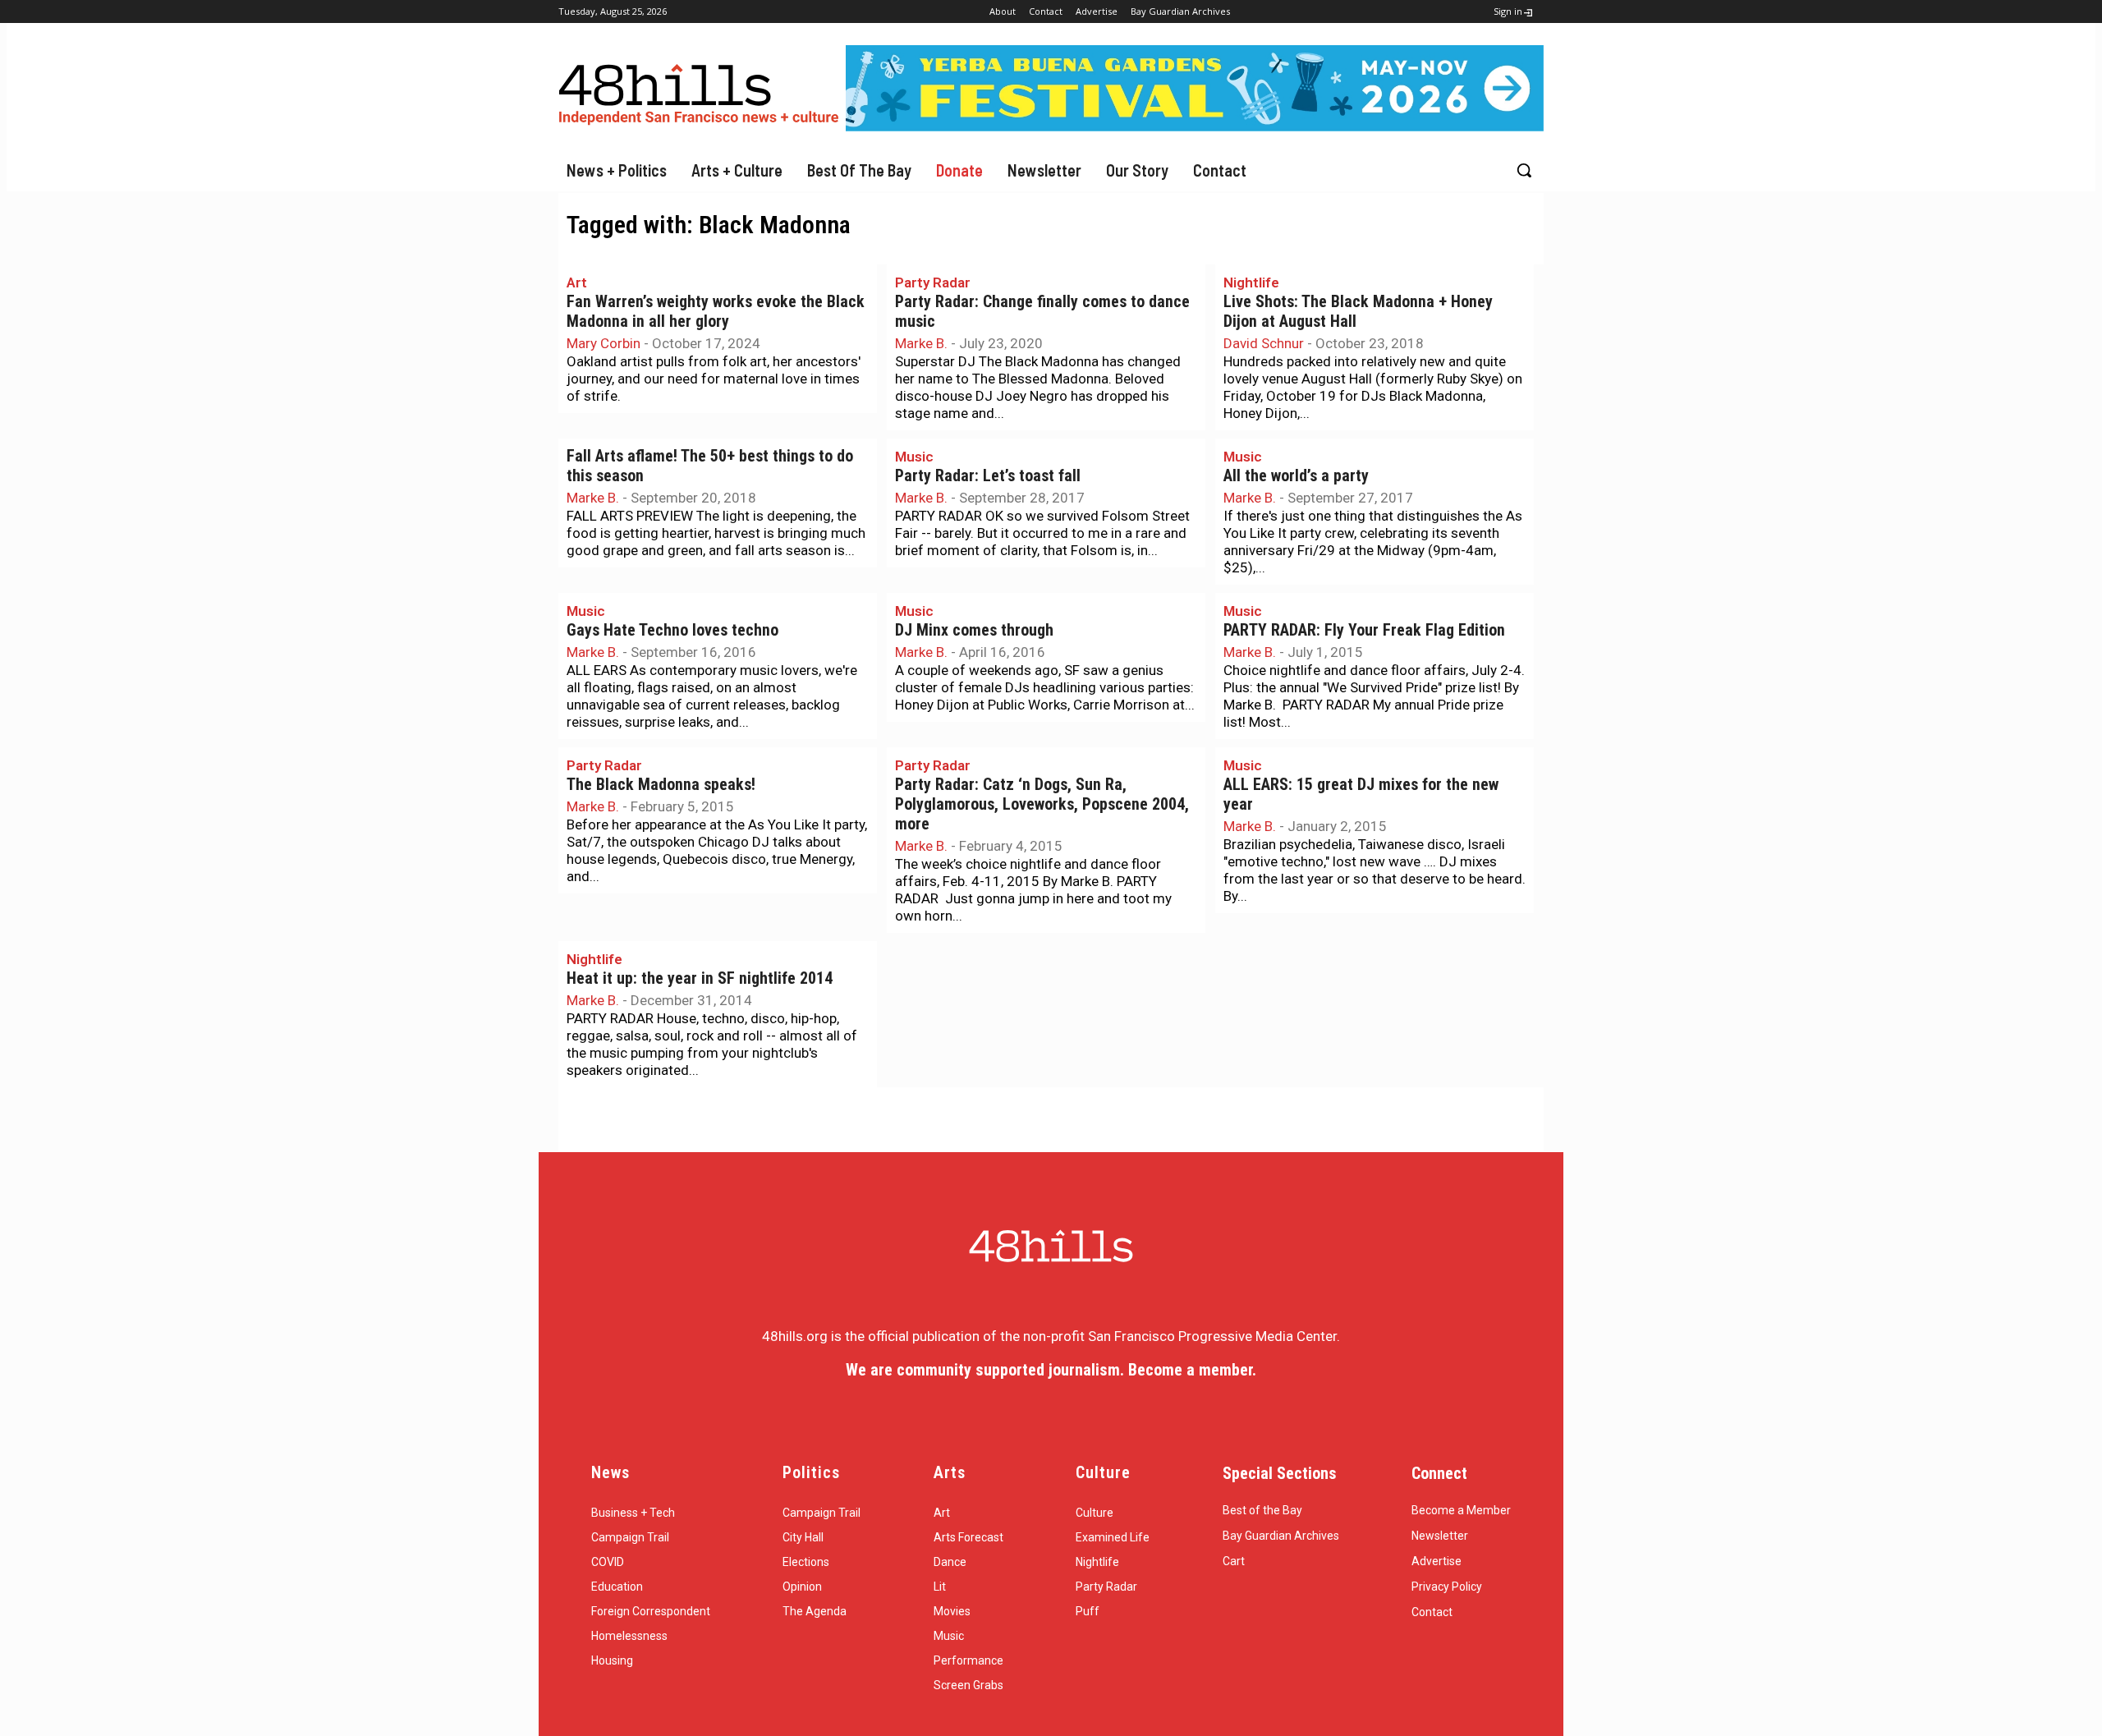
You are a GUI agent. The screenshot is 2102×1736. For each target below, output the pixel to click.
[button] (1524, 170)
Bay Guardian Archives (1281, 1536)
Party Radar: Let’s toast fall (988, 476)
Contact (1432, 1612)
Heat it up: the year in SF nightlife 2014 (700, 978)
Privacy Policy (1447, 1587)
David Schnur (1264, 343)
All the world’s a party (1296, 476)
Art (577, 282)
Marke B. (921, 343)
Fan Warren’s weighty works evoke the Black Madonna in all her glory (716, 312)
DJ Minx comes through (974, 630)
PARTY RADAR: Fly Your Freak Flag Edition (1364, 630)
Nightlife (1251, 282)
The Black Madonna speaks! (661, 785)
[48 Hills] (702, 91)
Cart (1234, 1561)
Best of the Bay (1262, 1510)
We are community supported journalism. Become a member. (1051, 1370)
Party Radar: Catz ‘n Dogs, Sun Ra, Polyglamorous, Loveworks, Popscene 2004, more (1042, 804)
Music (914, 457)
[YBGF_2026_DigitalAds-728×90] (1195, 126)
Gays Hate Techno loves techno (672, 630)
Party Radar (933, 282)
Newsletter (1440, 1536)
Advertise (1437, 1561)
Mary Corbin (604, 343)
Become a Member (1461, 1510)
